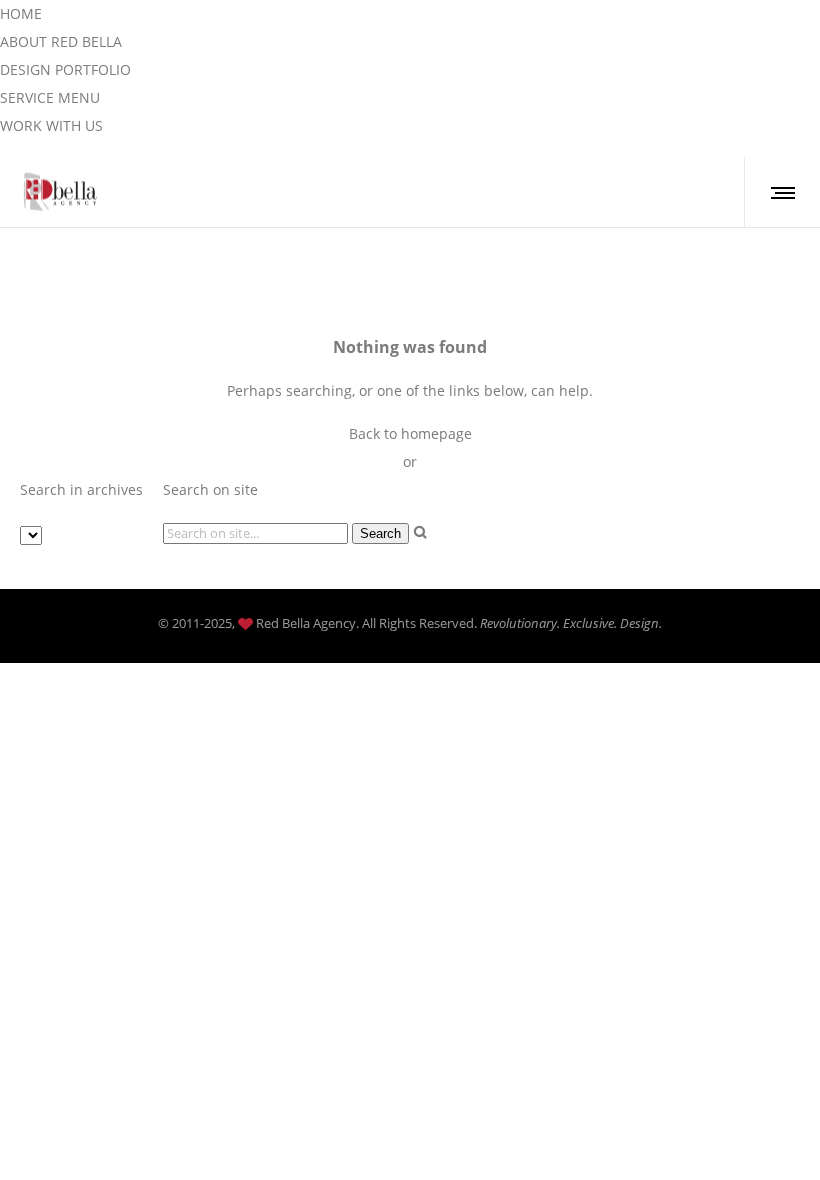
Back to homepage (410, 433)
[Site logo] (61, 192)
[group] (21, 13)
